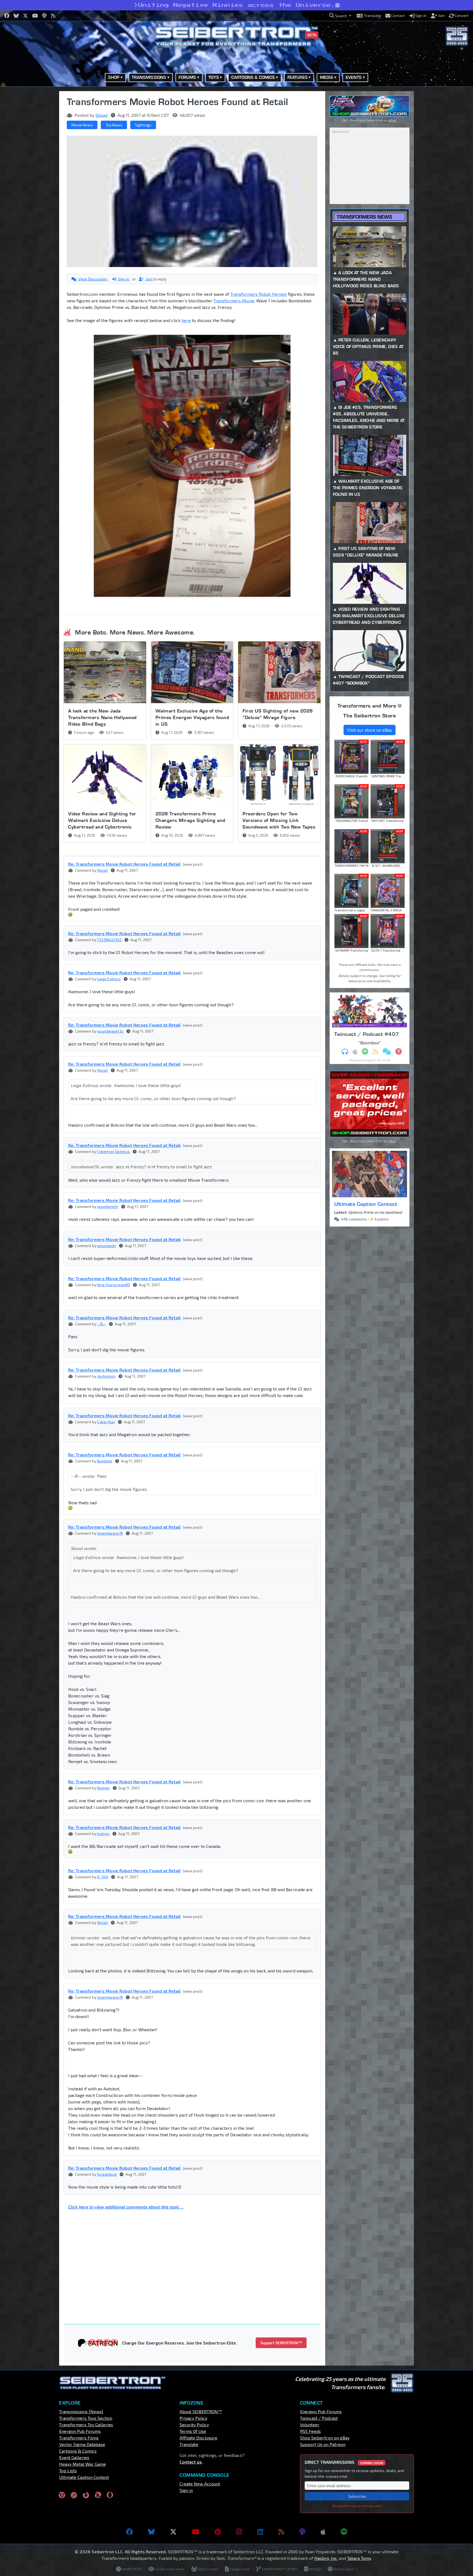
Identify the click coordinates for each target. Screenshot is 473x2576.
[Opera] (110, 2495)
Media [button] (327, 77)
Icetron (103, 1834)
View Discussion (93, 279)
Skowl (102, 115)
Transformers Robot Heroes (258, 294)
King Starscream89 (114, 1285)
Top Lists (68, 2471)
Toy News (114, 125)
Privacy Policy (193, 2418)
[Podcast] (302, 2532)
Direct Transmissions (344, 2462)
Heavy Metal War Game (83, 2464)
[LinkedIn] (260, 2532)
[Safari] (74, 2495)
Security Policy (194, 2425)
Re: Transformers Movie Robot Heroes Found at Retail (124, 864)
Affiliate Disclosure (198, 2438)
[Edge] (98, 2495)
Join (149, 279)
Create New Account (200, 2484)
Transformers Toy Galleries (86, 2425)
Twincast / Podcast (319, 2418)
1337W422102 (109, 940)
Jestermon (106, 1376)
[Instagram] (239, 2532)
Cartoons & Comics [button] (253, 77)
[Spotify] (344, 2532)
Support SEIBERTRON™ (281, 2343)
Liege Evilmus (109, 979)
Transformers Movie (234, 301)
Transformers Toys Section (86, 2418)
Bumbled (105, 1461)
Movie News (82, 125)
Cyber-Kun (106, 1422)
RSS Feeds (310, 2431)
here (186, 320)
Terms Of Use (193, 2431)
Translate (189, 2444)
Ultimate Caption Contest (366, 1204)
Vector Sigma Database (82, 2444)
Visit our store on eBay (370, 730)
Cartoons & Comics (78, 2451)
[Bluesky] (151, 2532)
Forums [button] (187, 77)
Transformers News (364, 217)
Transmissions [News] (81, 2411)
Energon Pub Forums (80, 2431)
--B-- (102, 1324)
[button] (340, 16)
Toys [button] (214, 77)
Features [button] (298, 77)
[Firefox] (86, 2495)
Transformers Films (79, 2438)
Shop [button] (114, 77)
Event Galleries (74, 2457)
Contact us (191, 2462)
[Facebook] (129, 2532)
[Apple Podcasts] (323, 2532)
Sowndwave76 (110, 1533)
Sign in (124, 279)
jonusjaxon (107, 1246)
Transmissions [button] (149, 77)
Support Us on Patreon (323, 2444)
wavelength (108, 1206)
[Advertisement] (31, 173)
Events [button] (354, 77)
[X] (173, 2532)
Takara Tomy (359, 2558)
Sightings (143, 125)
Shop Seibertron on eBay (325, 2438)
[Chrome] (62, 2495)
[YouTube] (196, 2532)
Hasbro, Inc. (326, 2558)
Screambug (107, 2174)
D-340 (103, 1877)
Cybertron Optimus (113, 1151)
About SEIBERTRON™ (201, 2411)
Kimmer (103, 1788)
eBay (392, 120)
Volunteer (310, 2425)
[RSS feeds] (281, 2532)
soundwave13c (110, 1031)
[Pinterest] (218, 2532)
